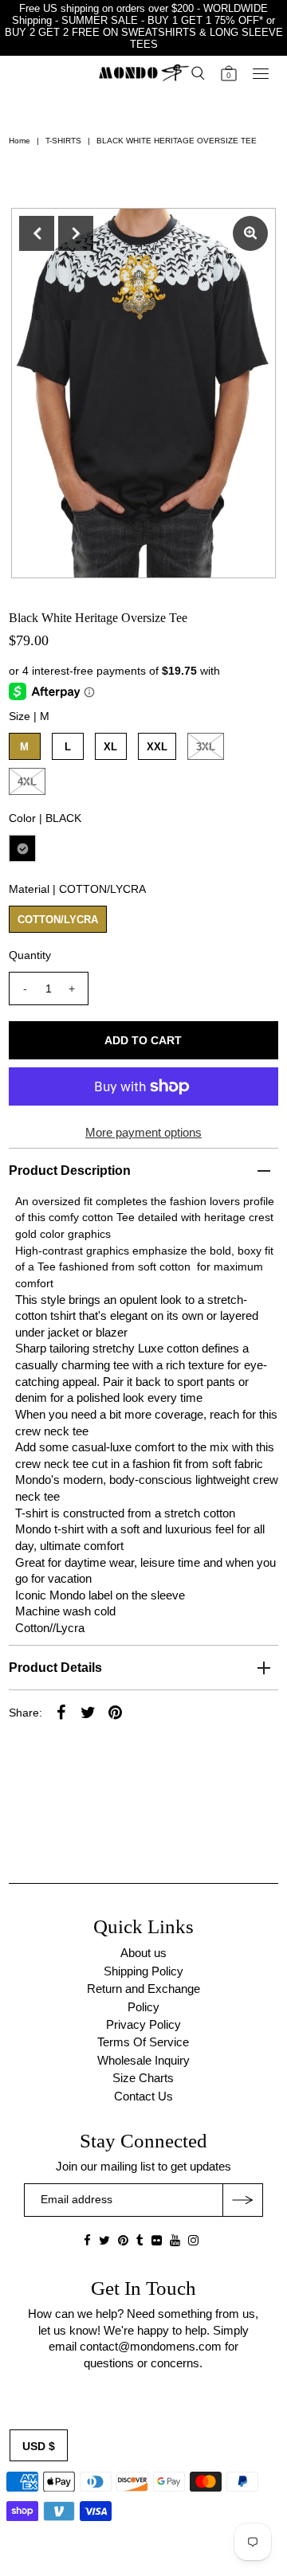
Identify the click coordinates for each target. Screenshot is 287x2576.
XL (110, 747)
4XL (27, 782)
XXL (157, 747)
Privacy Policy (143, 2024)
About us (143, 1953)
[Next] (76, 233)
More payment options (143, 1132)
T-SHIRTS (63, 141)
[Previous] (37, 233)
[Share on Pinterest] (116, 1712)
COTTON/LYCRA (58, 920)
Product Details (55, 1668)
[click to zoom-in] (250, 233)
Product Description (70, 1171)
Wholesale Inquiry (143, 2060)
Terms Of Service (143, 2042)
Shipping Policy (143, 1971)
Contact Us (143, 2096)
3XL (206, 747)
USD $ (39, 2446)
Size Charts (143, 2078)
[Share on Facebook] (61, 1712)
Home (20, 141)
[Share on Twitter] (88, 1712)
